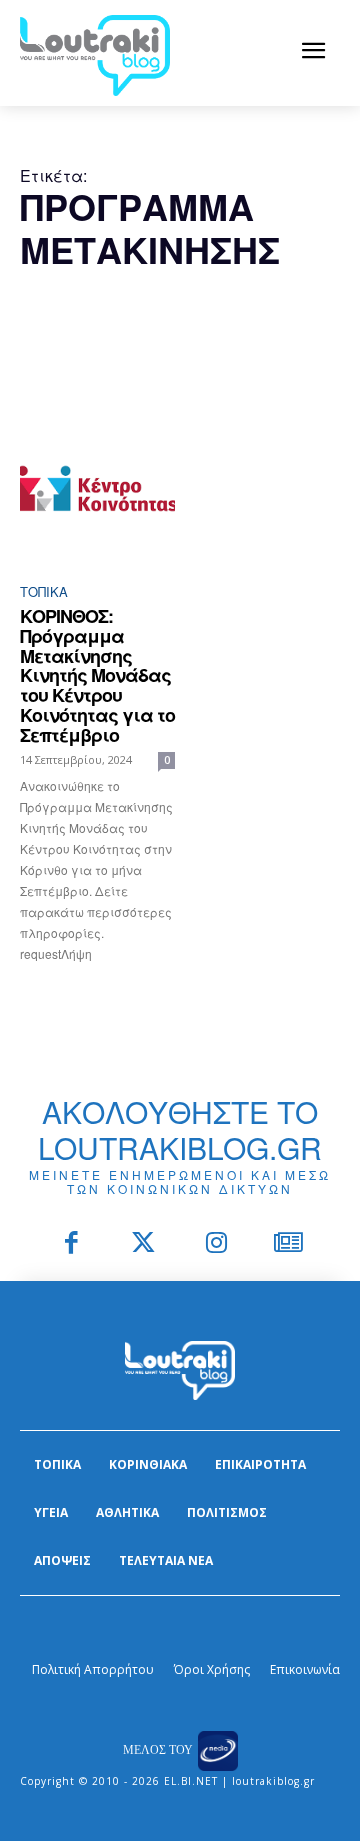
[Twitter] (144, 1244)
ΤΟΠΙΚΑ (44, 591)
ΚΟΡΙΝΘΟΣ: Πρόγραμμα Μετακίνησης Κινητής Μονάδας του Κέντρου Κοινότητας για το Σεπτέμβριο (97, 675)
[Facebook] (71, 1244)
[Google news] (289, 1244)
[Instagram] (216, 1244)
